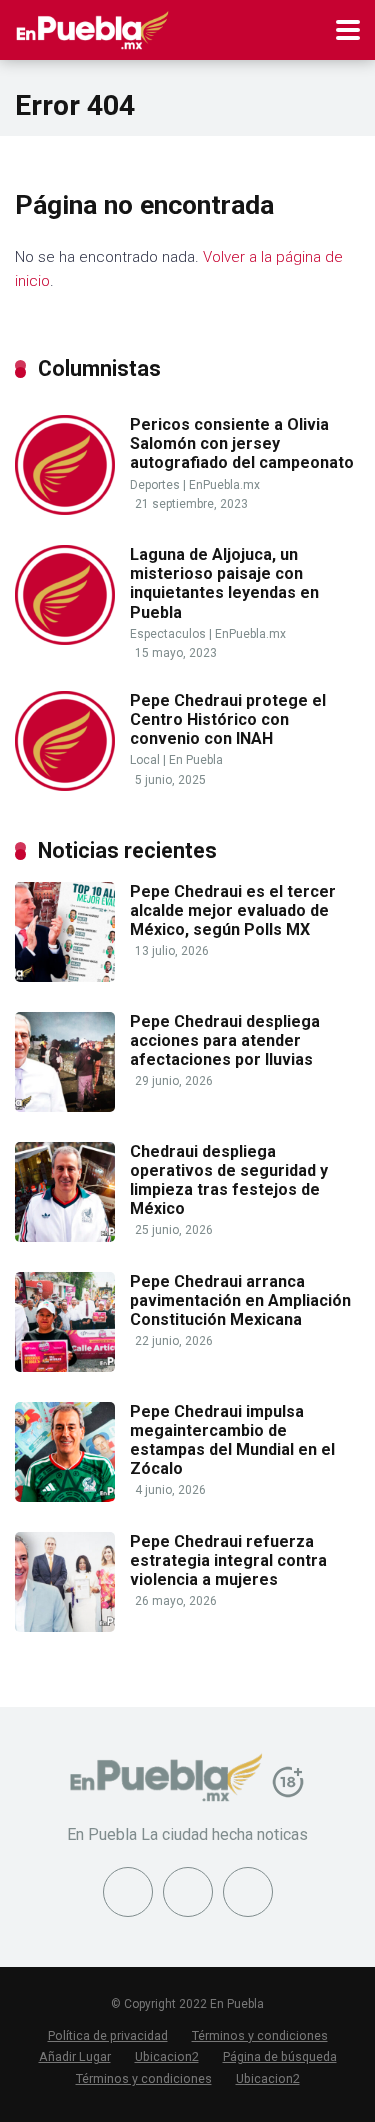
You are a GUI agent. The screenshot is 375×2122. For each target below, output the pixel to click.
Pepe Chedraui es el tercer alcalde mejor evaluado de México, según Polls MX (233, 910)
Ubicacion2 (167, 2056)
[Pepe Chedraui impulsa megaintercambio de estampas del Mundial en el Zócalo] (65, 1496)
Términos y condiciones (260, 2035)
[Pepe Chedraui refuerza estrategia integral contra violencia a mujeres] (65, 1626)
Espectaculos (168, 634)
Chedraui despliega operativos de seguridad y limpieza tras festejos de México (229, 1180)
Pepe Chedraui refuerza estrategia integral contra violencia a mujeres (228, 1560)
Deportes (155, 485)
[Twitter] (188, 1892)
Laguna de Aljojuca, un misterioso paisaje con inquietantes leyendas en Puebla (224, 583)
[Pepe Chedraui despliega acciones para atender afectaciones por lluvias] (65, 1106)
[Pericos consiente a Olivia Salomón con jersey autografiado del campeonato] (65, 509)
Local (145, 760)
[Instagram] (248, 1892)
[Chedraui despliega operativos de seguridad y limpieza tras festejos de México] (65, 1236)
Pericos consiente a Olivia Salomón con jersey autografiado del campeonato (242, 443)
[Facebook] (128, 1892)
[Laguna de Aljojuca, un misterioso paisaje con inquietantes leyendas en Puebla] (65, 639)
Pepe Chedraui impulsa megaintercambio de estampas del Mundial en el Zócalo (232, 1440)
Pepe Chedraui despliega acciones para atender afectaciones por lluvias (225, 1040)
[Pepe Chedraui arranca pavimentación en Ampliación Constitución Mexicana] (65, 1366)
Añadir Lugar (75, 2056)
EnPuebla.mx (224, 485)
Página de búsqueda (280, 2056)
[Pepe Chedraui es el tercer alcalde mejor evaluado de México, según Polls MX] (65, 976)
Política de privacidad (108, 2035)
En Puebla (196, 760)
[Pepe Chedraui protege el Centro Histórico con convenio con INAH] (65, 785)
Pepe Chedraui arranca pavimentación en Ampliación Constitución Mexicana (240, 1300)
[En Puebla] (92, 27)
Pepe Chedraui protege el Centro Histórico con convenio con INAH (228, 719)
